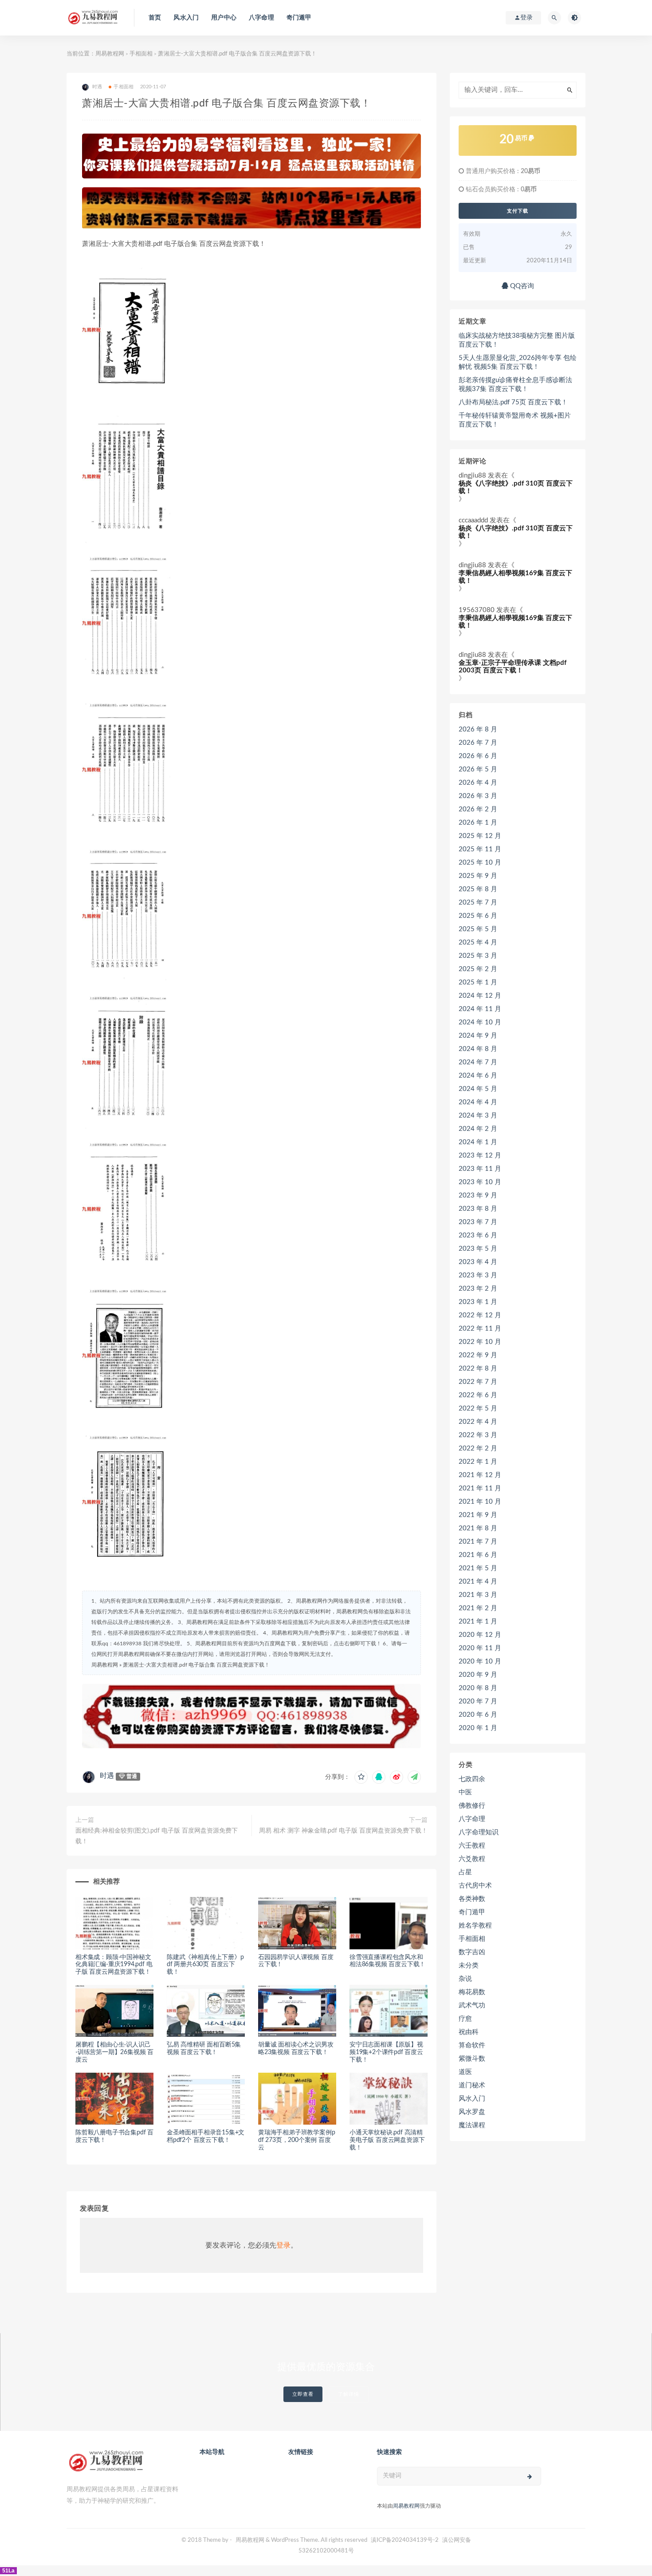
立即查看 (303, 2394)
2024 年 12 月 (480, 996)
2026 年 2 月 (478, 809)
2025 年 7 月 (478, 903)
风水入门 (186, 18)
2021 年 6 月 (478, 1555)
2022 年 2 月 (478, 1448)
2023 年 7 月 (478, 1222)
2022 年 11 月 (480, 1329)
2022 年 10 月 (480, 1342)
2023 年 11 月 (480, 1169)
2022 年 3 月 (478, 1435)
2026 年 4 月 (478, 783)
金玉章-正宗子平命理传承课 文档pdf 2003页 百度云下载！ (513, 667)
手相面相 (141, 54)
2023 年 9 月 (478, 1195)
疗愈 (465, 2019)
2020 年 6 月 (478, 1715)
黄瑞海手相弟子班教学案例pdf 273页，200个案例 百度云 (297, 2140)
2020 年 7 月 (478, 1701)
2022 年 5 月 (478, 1409)
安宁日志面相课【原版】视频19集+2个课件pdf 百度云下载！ (386, 2052)
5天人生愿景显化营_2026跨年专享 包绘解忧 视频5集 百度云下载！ (518, 362)
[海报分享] (414, 1777)
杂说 (465, 1979)
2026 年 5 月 (478, 769)
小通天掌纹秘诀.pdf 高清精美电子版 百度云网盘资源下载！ (387, 2140)
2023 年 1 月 (478, 1302)
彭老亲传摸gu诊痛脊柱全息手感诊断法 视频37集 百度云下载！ (515, 385)
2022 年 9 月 (478, 1355)
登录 (283, 2245)
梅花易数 (472, 1992)
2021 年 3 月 (478, 1595)
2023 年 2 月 (478, 1289)
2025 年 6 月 (478, 916)
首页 (155, 18)
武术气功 (472, 2005)
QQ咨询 (521, 286)
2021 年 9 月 (478, 1515)
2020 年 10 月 (480, 1661)
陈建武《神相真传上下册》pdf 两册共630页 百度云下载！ (205, 1965)
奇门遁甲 (299, 18)
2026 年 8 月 (478, 729)
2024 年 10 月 (480, 1022)
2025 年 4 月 (478, 942)
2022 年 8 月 (478, 1369)
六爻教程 (472, 1859)
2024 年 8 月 (478, 1049)
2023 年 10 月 (480, 1182)
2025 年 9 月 (478, 876)
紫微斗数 (472, 2059)
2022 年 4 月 (478, 1422)
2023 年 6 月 (478, 1235)
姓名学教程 (475, 1926)
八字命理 (261, 18)
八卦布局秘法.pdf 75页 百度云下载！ (513, 402)
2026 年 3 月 (478, 796)
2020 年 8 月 (478, 1688)
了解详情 (349, 2394)
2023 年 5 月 (478, 1249)
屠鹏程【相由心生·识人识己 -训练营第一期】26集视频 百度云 (114, 2052)
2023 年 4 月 (478, 1262)
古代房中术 (475, 1886)
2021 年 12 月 (480, 1475)
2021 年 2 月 (478, 1608)
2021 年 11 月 (480, 1488)
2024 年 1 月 (478, 1142)
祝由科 (469, 2032)
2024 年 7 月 (478, 1062)
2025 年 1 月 (478, 982)
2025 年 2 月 (478, 969)
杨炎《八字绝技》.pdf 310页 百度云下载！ (516, 487)
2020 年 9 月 (478, 1675)
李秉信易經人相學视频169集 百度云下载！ (515, 577)
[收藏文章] (361, 1777)
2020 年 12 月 (480, 1635)
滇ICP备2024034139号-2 (405, 2540)
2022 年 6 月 (478, 1395)
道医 (465, 2072)
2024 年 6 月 (478, 1076)
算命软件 (472, 2045)
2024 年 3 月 (478, 1116)
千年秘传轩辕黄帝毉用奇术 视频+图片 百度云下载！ (515, 420)
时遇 (107, 1776)
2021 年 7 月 (478, 1542)
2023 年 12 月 (480, 1156)
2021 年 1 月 (478, 1622)
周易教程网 (110, 54)
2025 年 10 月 (480, 863)
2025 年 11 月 (480, 849)
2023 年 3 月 (478, 1275)
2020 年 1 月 (478, 1728)
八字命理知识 (479, 1832)
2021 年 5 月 (478, 1568)
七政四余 (472, 1779)
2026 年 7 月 (478, 743)
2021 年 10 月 (480, 1502)
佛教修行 (472, 1806)
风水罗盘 (472, 2112)
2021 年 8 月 (478, 1528)
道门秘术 (472, 2085)
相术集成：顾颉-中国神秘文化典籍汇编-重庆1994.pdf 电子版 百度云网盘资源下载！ (114, 1965)
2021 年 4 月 (478, 1582)
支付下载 (518, 211)
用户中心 (224, 18)
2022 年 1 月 (478, 1462)
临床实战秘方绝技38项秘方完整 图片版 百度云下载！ (517, 340)
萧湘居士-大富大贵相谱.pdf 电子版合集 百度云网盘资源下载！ (196, 1665)
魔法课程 (472, 2125)
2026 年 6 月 (478, 756)
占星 (465, 1872)
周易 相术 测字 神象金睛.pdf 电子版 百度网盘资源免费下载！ (343, 1831)
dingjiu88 (472, 476)
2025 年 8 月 (478, 889)
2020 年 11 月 (480, 1648)
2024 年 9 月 (478, 1036)
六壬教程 (472, 1846)
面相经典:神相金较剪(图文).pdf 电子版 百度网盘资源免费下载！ (157, 1836)
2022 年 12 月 (480, 1315)
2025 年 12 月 (480, 836)
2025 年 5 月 (478, 929)
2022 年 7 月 (478, 1382)
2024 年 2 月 (478, 1129)
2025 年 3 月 (478, 956)
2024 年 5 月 (478, 1089)
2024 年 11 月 (480, 1009)
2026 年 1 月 (478, 823)
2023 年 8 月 (478, 1209)
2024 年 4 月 (478, 1102)
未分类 (469, 1966)
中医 (465, 1792)
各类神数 (472, 1899)
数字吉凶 (472, 1952)
